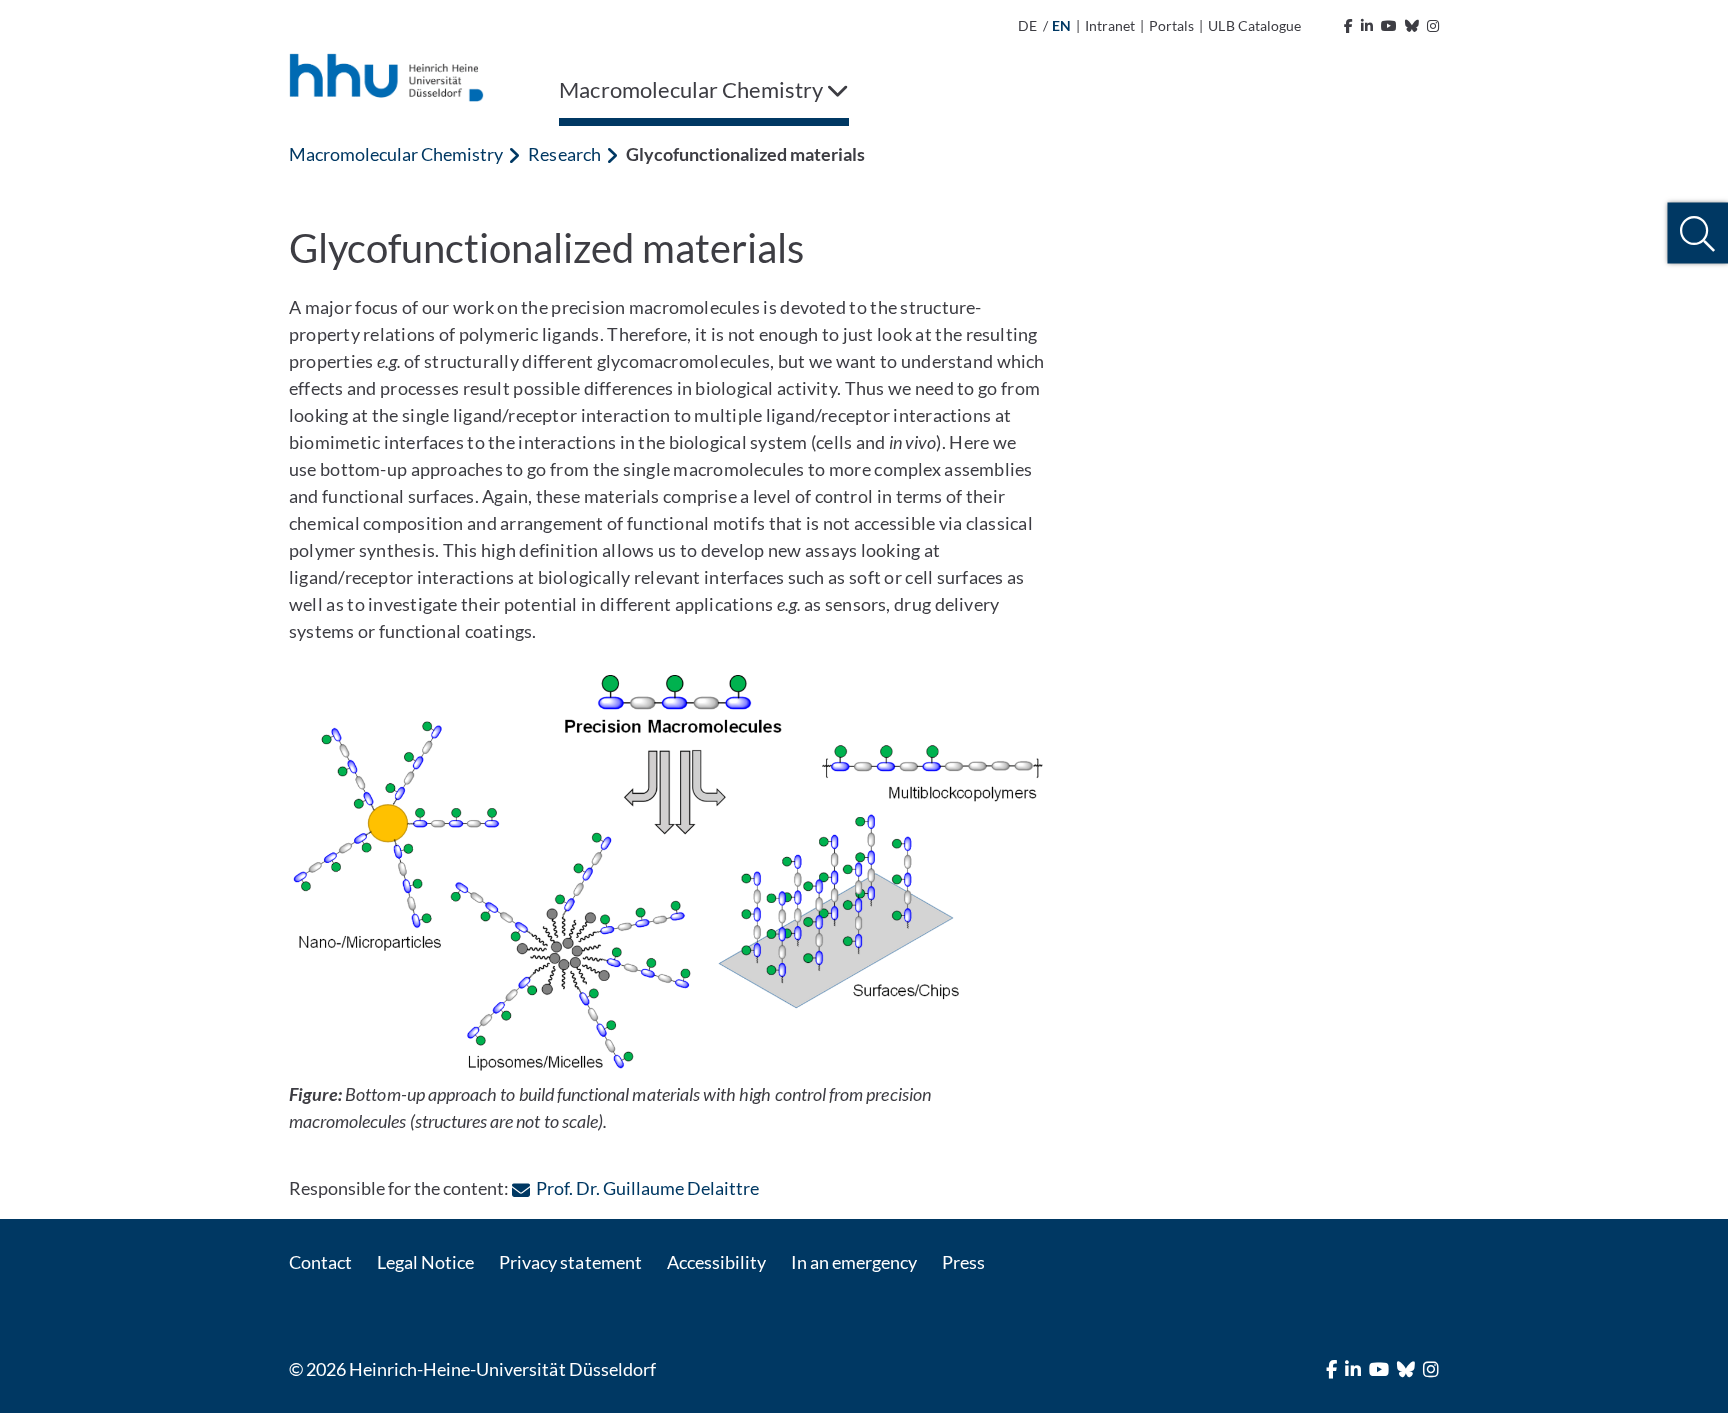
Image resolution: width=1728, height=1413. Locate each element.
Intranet (1110, 25)
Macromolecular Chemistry (396, 154)
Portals (1171, 25)
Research (564, 154)
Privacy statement (570, 1262)
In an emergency (854, 1262)
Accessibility (716, 1262)
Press (963, 1262)
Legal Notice (425, 1262)
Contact (320, 1262)
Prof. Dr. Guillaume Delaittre (647, 1188)
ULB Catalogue (1254, 25)
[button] (1697, 233)
